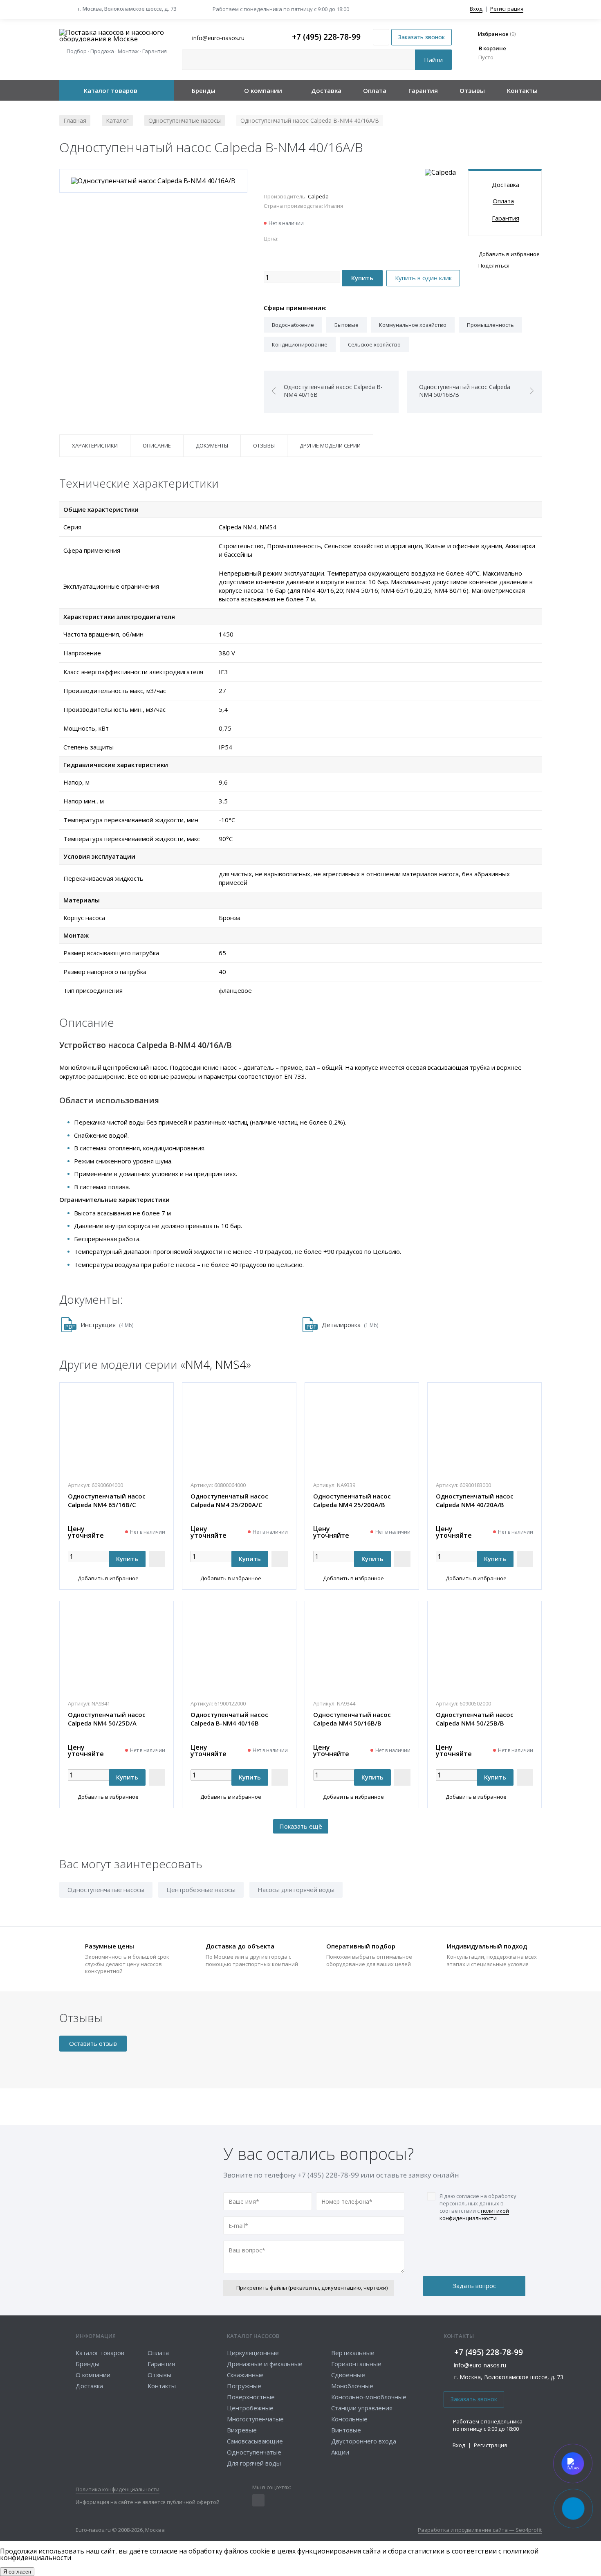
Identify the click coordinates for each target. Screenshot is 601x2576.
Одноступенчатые (254, 2452)
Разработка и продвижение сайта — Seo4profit (480, 2530)
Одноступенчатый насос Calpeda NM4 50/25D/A (107, 1719)
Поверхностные (251, 2397)
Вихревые (242, 2430)
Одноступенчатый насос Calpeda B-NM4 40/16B (229, 1719)
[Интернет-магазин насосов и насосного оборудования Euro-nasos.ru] (117, 36)
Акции (340, 2452)
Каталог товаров (111, 90)
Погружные (244, 2386)
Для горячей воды (254, 2463)
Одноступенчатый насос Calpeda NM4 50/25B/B (475, 1719)
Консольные (349, 2419)
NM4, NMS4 (216, 1364)
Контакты (522, 90)
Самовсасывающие (255, 2441)
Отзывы (472, 90)
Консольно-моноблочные (369, 2397)
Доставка (326, 90)
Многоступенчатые (255, 2419)
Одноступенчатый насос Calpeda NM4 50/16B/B (352, 1719)
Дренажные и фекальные (265, 2364)
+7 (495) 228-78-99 (326, 37)
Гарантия (423, 90)
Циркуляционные (253, 2353)
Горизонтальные (356, 2364)
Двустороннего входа (364, 2441)
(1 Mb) (350, 1325)
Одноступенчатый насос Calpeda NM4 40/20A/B (475, 1500)
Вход (476, 9)
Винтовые (346, 2430)
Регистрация (507, 9)
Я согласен (17, 2572)
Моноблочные (352, 2386)
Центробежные (250, 2408)
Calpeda (318, 196)
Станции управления (362, 2408)
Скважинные (245, 2375)
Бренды (204, 90)
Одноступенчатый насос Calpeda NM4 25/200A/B (352, 1500)
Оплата (375, 90)
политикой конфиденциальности (474, 2214)
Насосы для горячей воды (296, 1890)
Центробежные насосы (201, 1890)
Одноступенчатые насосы (106, 1890)
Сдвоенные (348, 2375)
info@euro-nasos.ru (480, 2365)
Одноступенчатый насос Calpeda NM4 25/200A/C (229, 1500)
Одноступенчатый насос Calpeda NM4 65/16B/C (107, 1500)
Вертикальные (353, 2353)
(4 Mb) (107, 1325)
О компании (263, 90)
